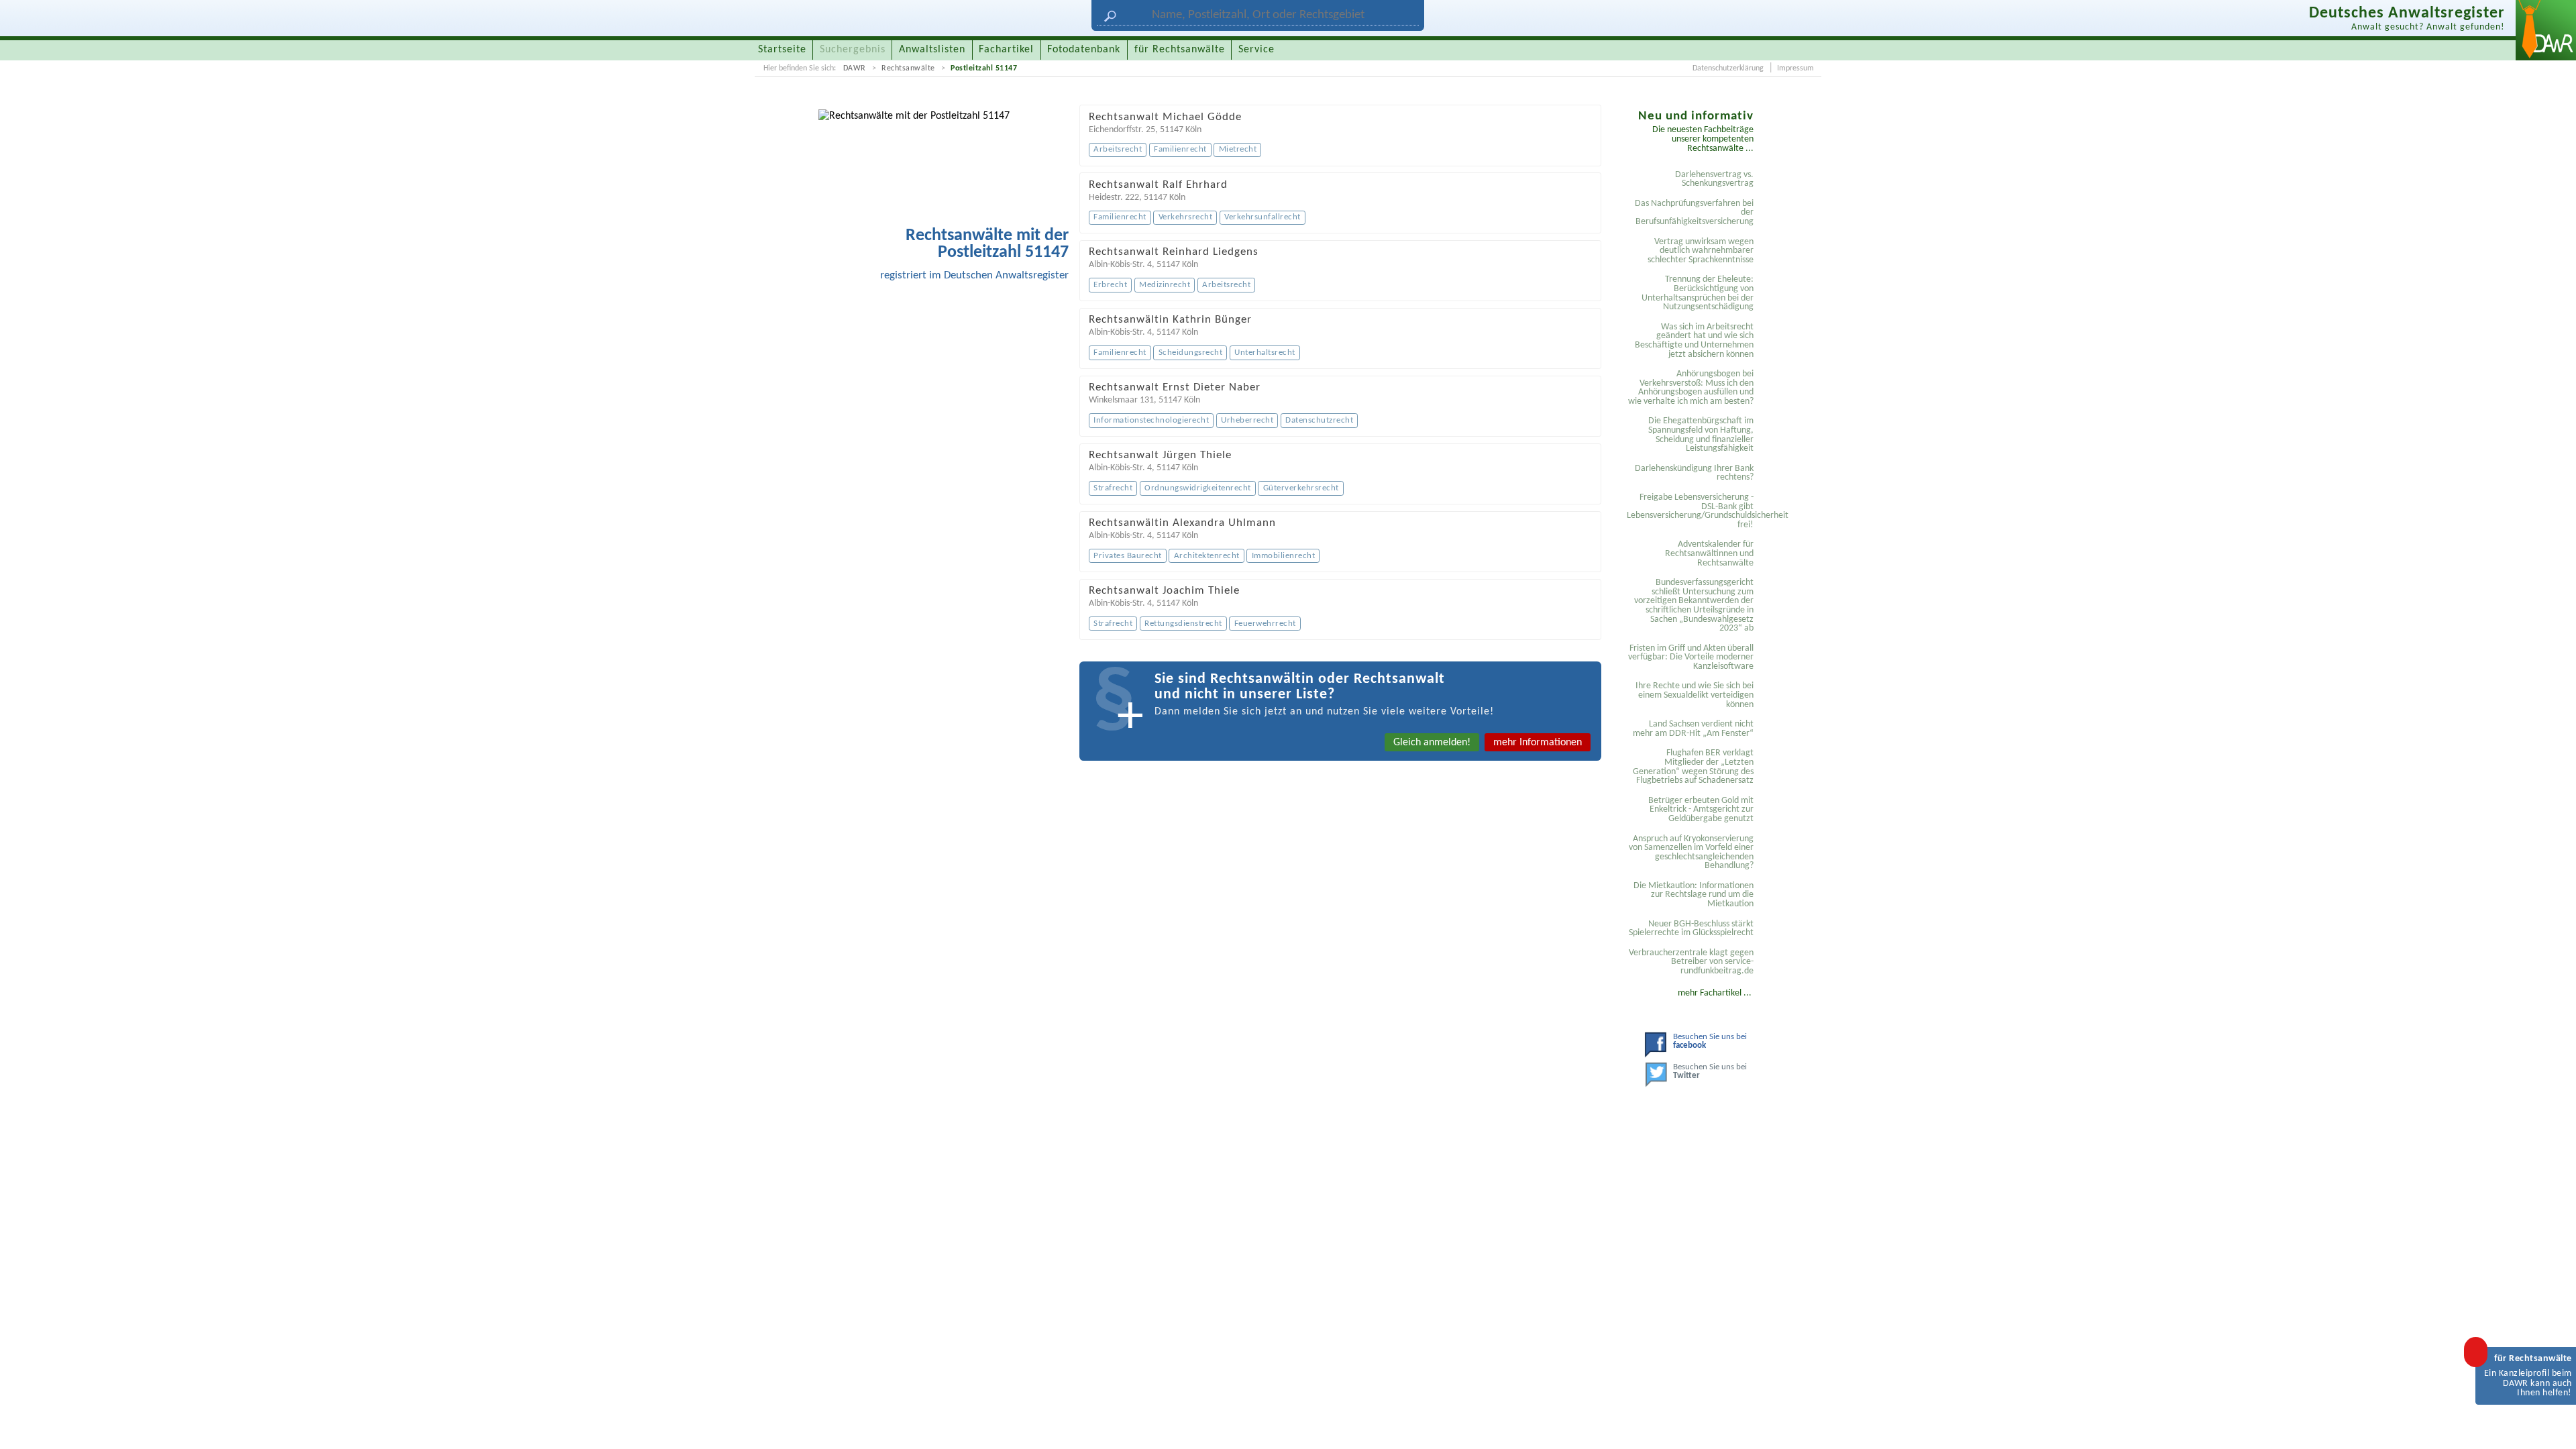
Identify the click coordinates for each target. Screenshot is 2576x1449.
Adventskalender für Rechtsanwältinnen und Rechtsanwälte (1709, 553)
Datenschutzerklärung (1728, 68)
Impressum (1795, 68)
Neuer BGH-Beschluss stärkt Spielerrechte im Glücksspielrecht (1691, 929)
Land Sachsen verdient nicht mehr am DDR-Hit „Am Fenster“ (1693, 729)
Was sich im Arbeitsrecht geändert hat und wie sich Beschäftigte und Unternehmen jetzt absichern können (1694, 341)
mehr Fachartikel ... (1715, 993)
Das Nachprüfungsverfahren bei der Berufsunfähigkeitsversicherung (1694, 213)
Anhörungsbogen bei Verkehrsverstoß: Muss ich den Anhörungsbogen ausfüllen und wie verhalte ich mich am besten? (1691, 388)
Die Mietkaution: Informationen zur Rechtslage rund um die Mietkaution (1694, 895)
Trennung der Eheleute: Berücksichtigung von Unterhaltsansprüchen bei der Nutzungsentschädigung (1698, 293)
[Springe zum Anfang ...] (2552, 1425)
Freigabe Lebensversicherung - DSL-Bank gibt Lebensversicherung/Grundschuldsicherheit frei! (1692, 511)
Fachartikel (1006, 50)
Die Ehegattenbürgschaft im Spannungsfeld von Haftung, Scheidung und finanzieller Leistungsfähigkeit (1701, 435)
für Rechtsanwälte (1180, 50)
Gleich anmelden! (1432, 743)
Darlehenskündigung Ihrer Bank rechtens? (1694, 473)
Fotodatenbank (1084, 50)
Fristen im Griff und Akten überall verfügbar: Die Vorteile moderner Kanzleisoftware (1691, 657)
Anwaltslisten (932, 50)
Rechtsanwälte (908, 68)
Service (1256, 50)
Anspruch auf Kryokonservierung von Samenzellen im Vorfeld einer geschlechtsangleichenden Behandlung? (1691, 853)
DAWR (855, 68)
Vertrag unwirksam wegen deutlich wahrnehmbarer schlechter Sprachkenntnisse (1701, 251)
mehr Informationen (1538, 743)
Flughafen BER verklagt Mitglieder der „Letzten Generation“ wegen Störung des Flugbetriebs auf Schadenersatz (1693, 767)
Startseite (782, 50)
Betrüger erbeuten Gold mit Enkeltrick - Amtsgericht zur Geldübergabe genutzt (1701, 810)
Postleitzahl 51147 (984, 68)
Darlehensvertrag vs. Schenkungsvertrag (1714, 179)
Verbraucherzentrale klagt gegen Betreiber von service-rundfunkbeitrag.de (1691, 962)
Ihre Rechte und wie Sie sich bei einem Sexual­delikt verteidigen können (1695, 695)
